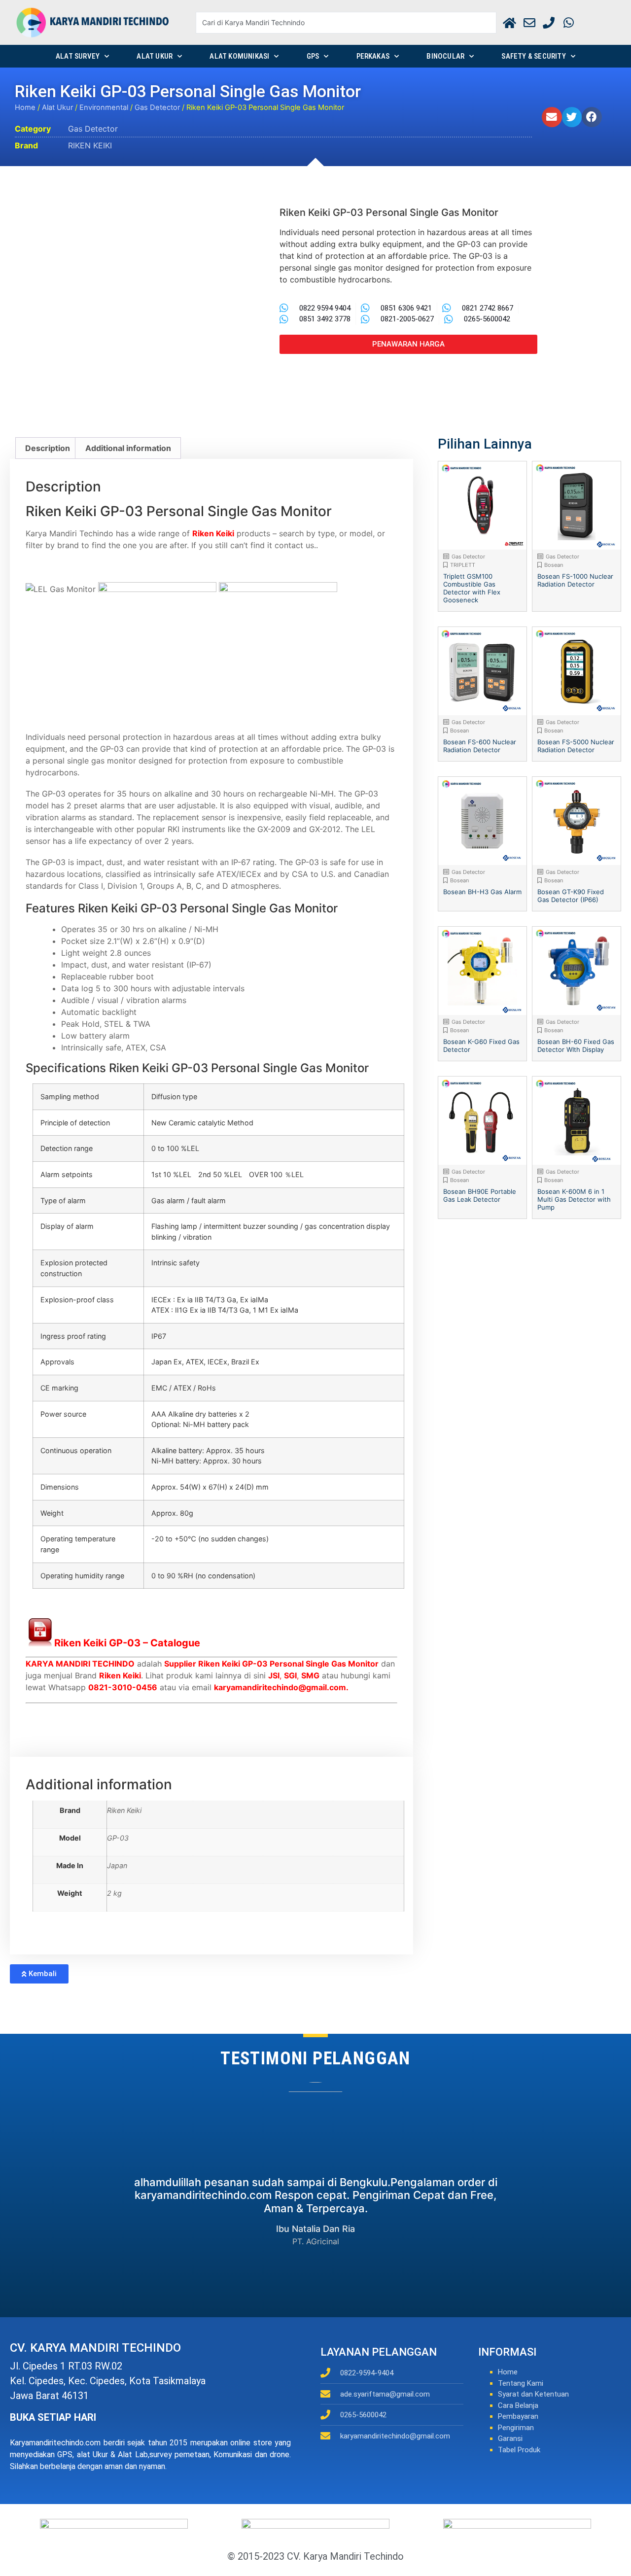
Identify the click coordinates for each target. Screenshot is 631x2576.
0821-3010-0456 (123, 1687)
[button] (552, 117)
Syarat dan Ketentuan (533, 2394)
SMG (310, 1675)
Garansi (510, 2438)
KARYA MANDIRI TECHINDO (80, 1664)
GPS (313, 56)
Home (25, 107)
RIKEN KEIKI (90, 145)
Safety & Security (533, 56)
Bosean (554, 565)
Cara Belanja (518, 2405)
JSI (274, 1675)
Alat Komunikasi (239, 56)
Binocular (445, 56)
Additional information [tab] (128, 448)
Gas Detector (157, 107)
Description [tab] (48, 448)
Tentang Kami (521, 2383)
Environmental (104, 107)
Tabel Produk (519, 2450)
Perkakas (373, 56)
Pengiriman (516, 2428)
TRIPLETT (463, 565)
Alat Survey (78, 56)
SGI (290, 1675)
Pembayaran (518, 2416)
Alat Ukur (155, 56)
